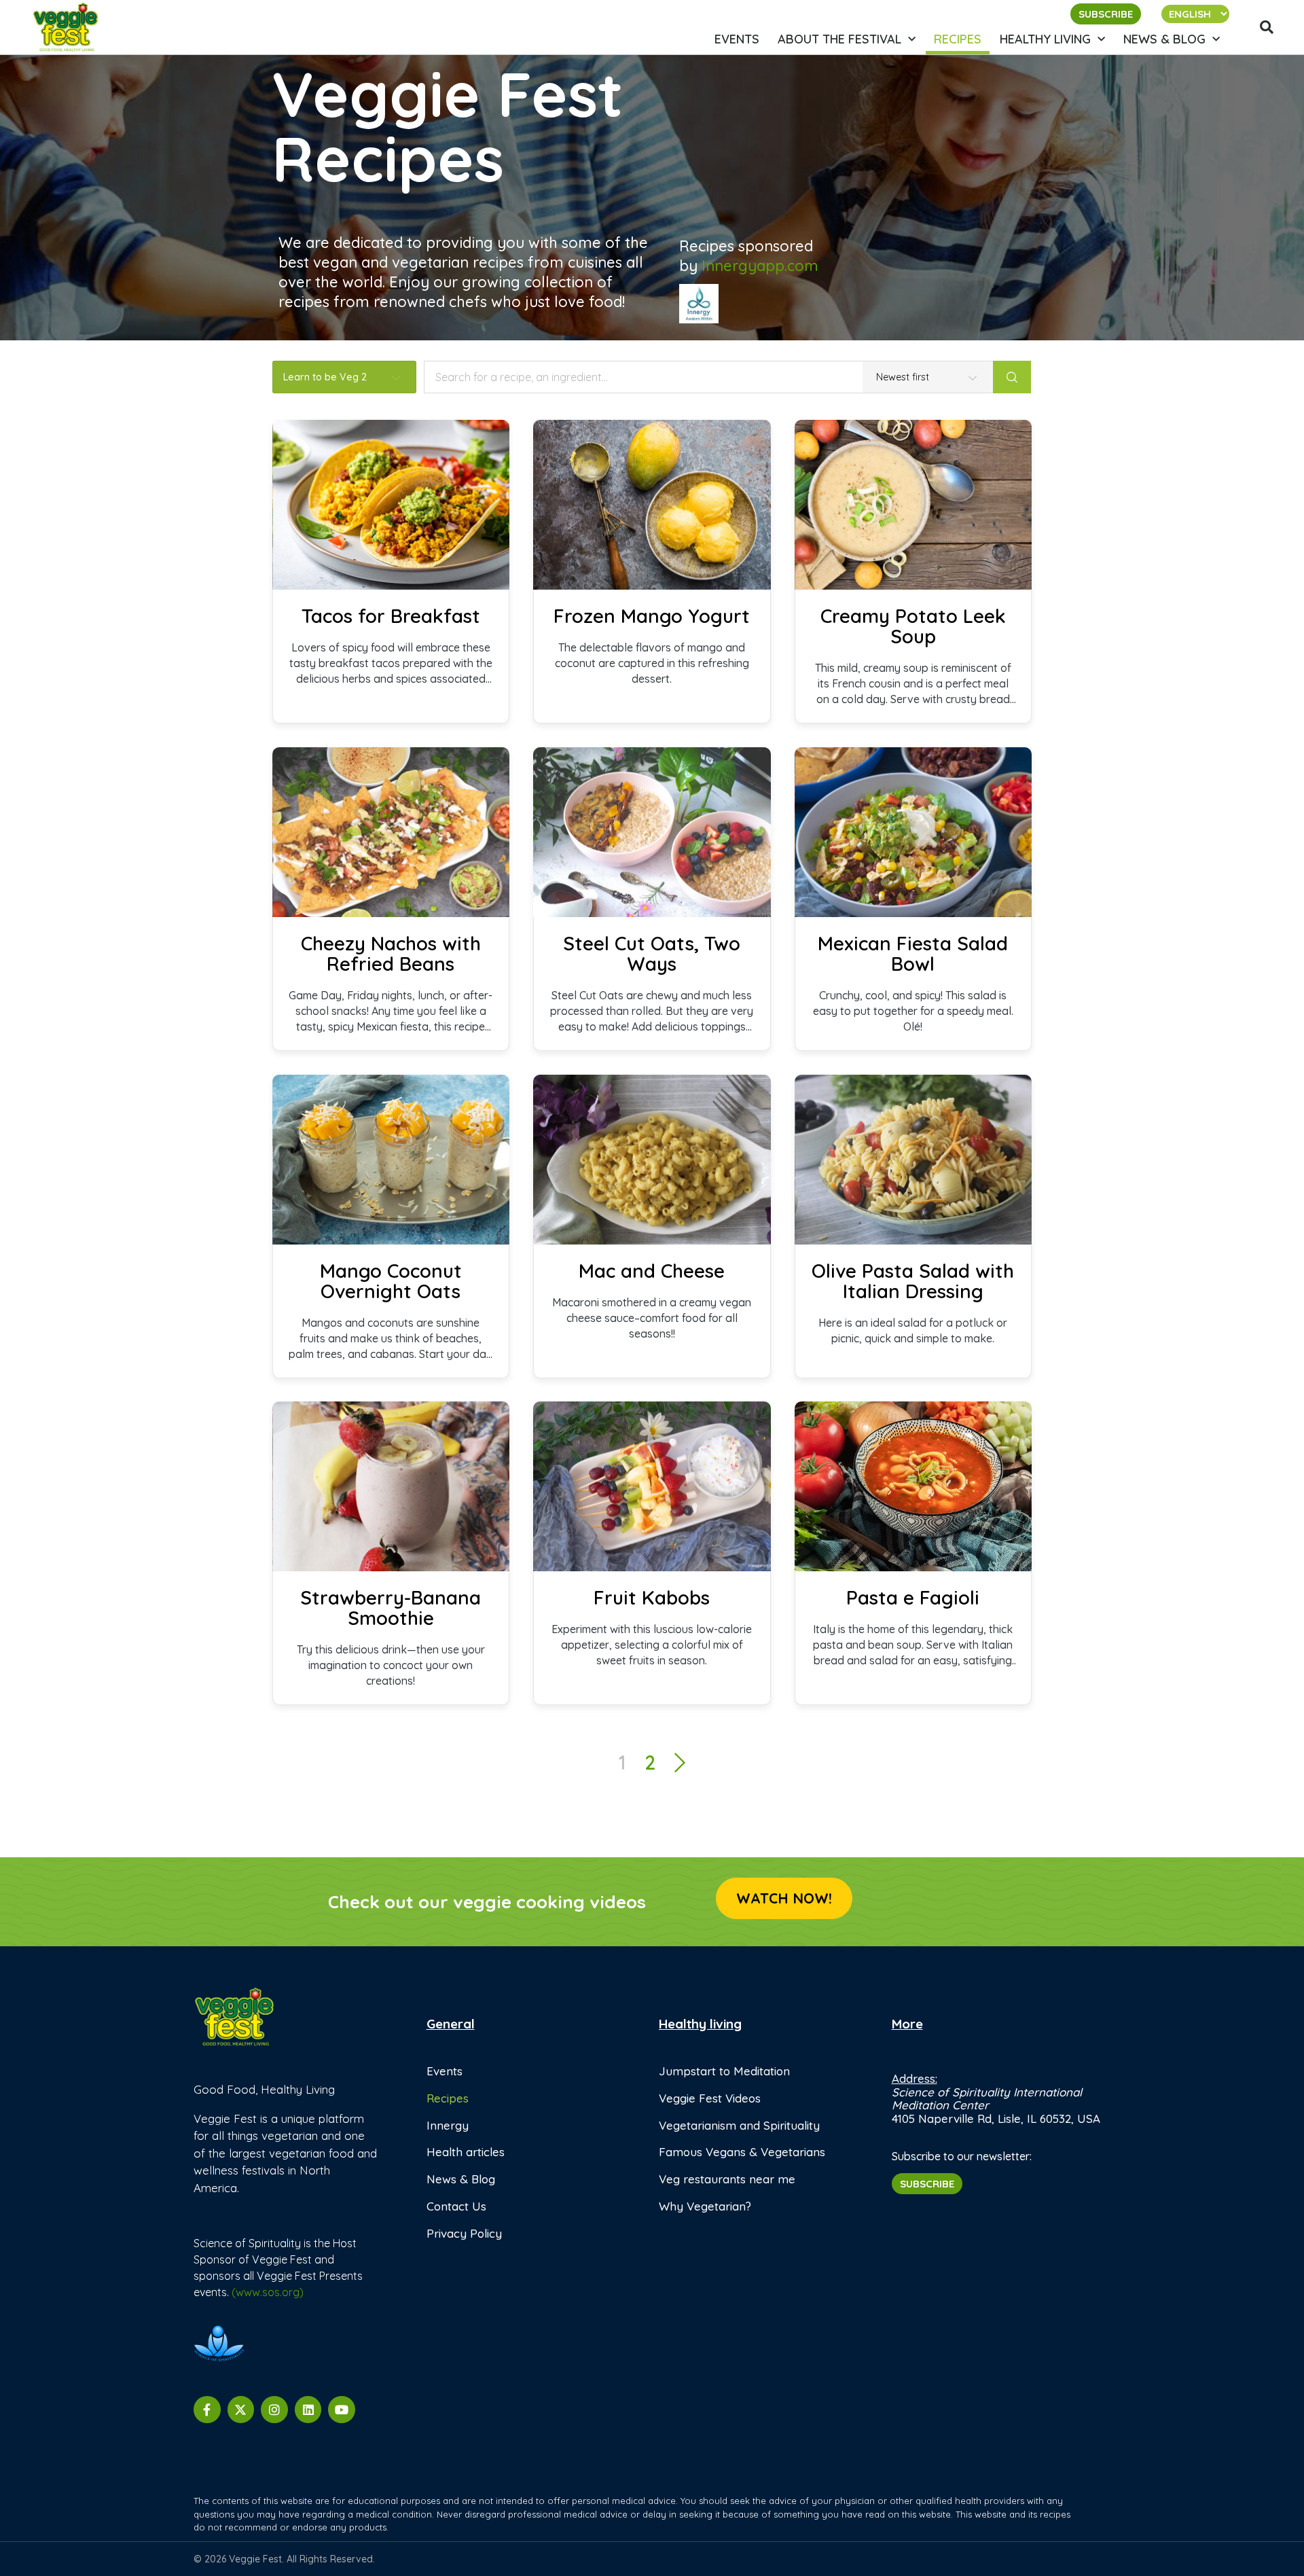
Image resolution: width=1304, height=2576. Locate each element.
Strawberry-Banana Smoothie (391, 1608)
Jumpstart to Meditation (724, 2071)
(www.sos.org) (268, 2292)
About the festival (839, 39)
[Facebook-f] (207, 2410)
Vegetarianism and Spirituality (739, 2125)
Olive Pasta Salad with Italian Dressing (913, 1281)
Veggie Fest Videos (710, 2098)
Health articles (466, 2152)
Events (737, 39)
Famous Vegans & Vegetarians (742, 2152)
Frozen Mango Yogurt (652, 616)
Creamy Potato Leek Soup (913, 626)
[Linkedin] (308, 2410)
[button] (1267, 27)
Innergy (448, 2125)
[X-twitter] (241, 2410)
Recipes (958, 39)
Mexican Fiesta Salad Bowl (913, 954)
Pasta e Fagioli (913, 1598)
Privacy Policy (464, 2233)
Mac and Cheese (652, 1271)
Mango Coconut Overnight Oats (391, 1281)
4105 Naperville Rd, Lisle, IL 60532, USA (996, 2118)
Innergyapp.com (760, 266)
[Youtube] (342, 2410)
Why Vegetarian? (705, 2206)
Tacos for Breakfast (391, 616)
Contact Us (456, 2206)
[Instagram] (274, 2410)
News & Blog (1164, 39)
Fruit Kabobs (652, 1598)
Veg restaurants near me (727, 2179)
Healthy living (1045, 39)
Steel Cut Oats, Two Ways (652, 954)
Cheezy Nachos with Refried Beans (391, 954)
